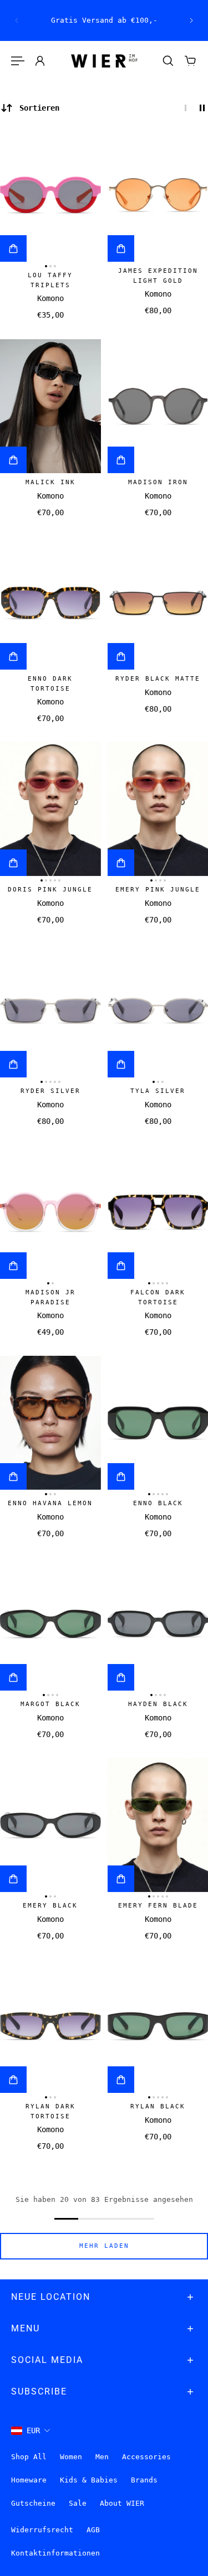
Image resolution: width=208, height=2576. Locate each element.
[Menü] (18, 61)
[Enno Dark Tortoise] (50, 603)
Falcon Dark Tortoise (158, 1297)
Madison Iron (158, 482)
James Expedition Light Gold (158, 276)
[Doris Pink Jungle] (50, 809)
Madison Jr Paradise (50, 1297)
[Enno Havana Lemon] (50, 1423)
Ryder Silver (50, 1091)
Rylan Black (158, 2106)
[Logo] (104, 61)
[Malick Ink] (50, 406)
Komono (50, 299)
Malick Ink (50, 482)
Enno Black (158, 1503)
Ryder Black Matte (158, 679)
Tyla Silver (158, 1091)
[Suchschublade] (168, 61)
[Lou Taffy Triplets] (50, 195)
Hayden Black (158, 1704)
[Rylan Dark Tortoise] (50, 2026)
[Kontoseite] (40, 61)
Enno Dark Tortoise (50, 684)
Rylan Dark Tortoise (50, 2111)
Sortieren (39, 108)
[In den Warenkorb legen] (13, 248)
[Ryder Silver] (50, 1010)
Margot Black (50, 1704)
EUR (33, 2430)
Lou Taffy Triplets (50, 280)
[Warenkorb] (190, 61)
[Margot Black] (50, 1624)
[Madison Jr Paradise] (50, 1212)
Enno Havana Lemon (50, 1503)
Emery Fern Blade (158, 1906)
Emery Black (50, 1906)
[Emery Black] (50, 1825)
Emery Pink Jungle (158, 890)
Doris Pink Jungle (50, 890)
